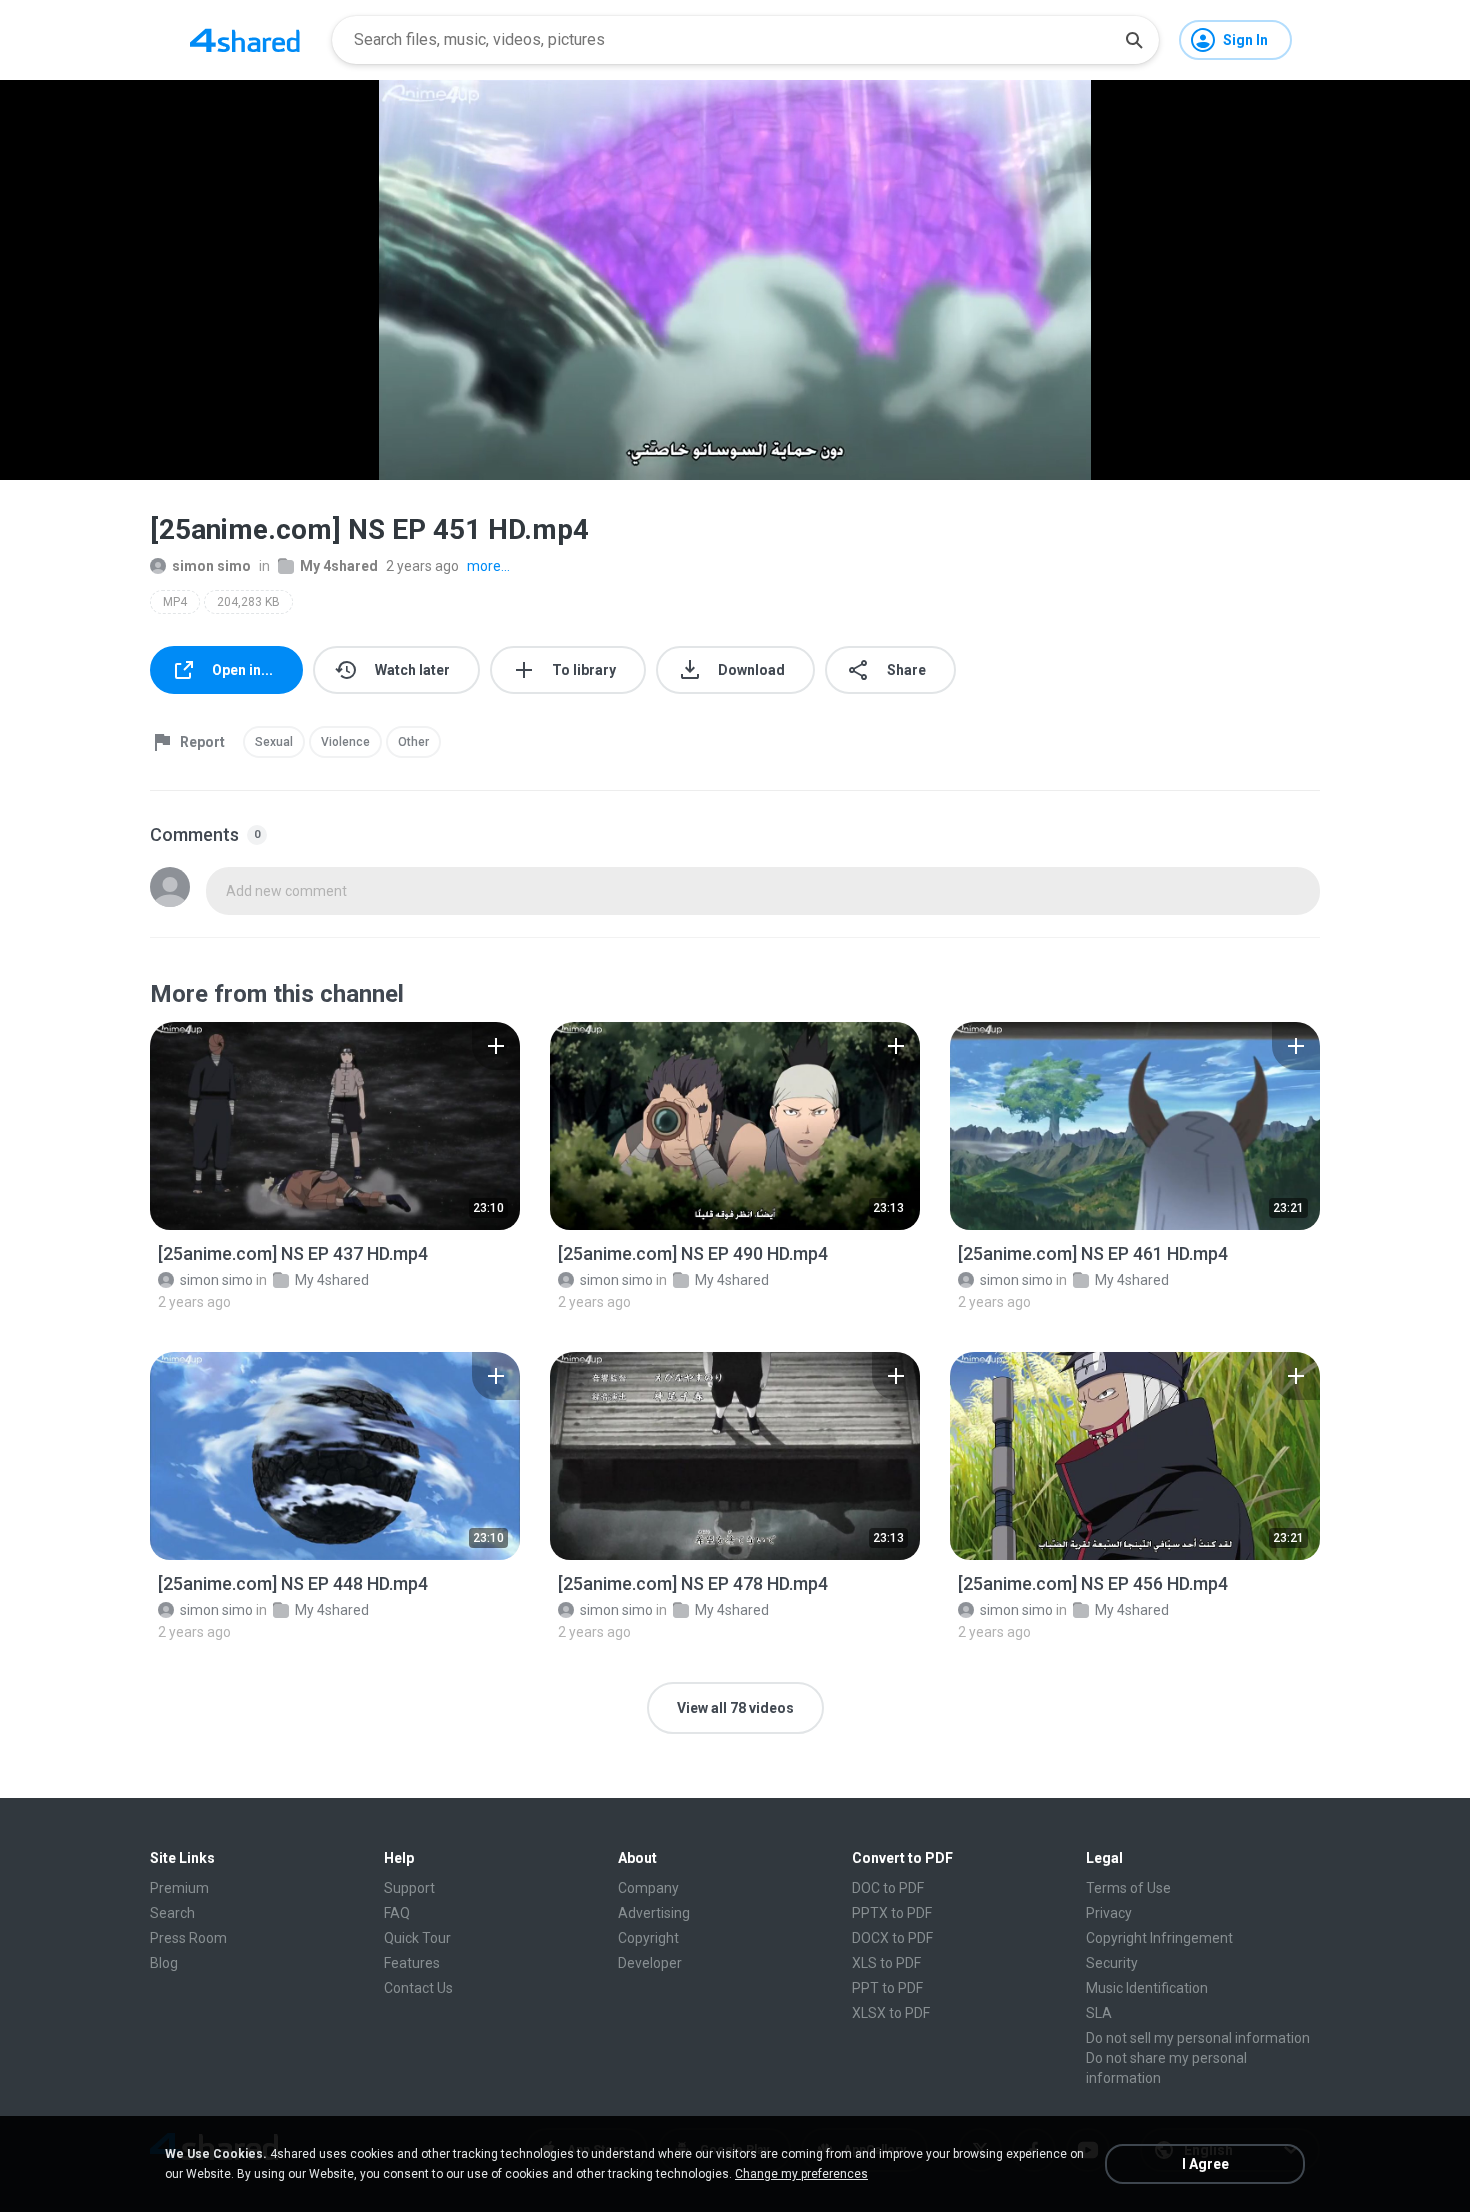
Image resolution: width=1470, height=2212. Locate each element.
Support (409, 1888)
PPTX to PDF (892, 1913)
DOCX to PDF (892, 1938)
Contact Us (418, 1988)
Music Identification (1147, 1988)
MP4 (175, 602)
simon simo (211, 566)
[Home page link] (245, 40)
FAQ (397, 1913)
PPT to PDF (887, 1988)
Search (172, 1913)
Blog (164, 1963)
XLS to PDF (886, 1963)
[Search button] (1134, 40)
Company (648, 1888)
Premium (179, 1888)
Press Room (188, 1938)
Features (412, 1963)
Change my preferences (801, 2174)
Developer (650, 1963)
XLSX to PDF (891, 2013)
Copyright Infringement (1159, 1938)
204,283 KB (248, 602)
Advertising (654, 1913)
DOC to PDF (888, 1888)
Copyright (648, 1938)
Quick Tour (417, 1938)
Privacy (1109, 1913)
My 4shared (339, 566)
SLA (1099, 2013)
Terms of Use (1128, 1888)
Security (1112, 1963)
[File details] (335, 1126)
